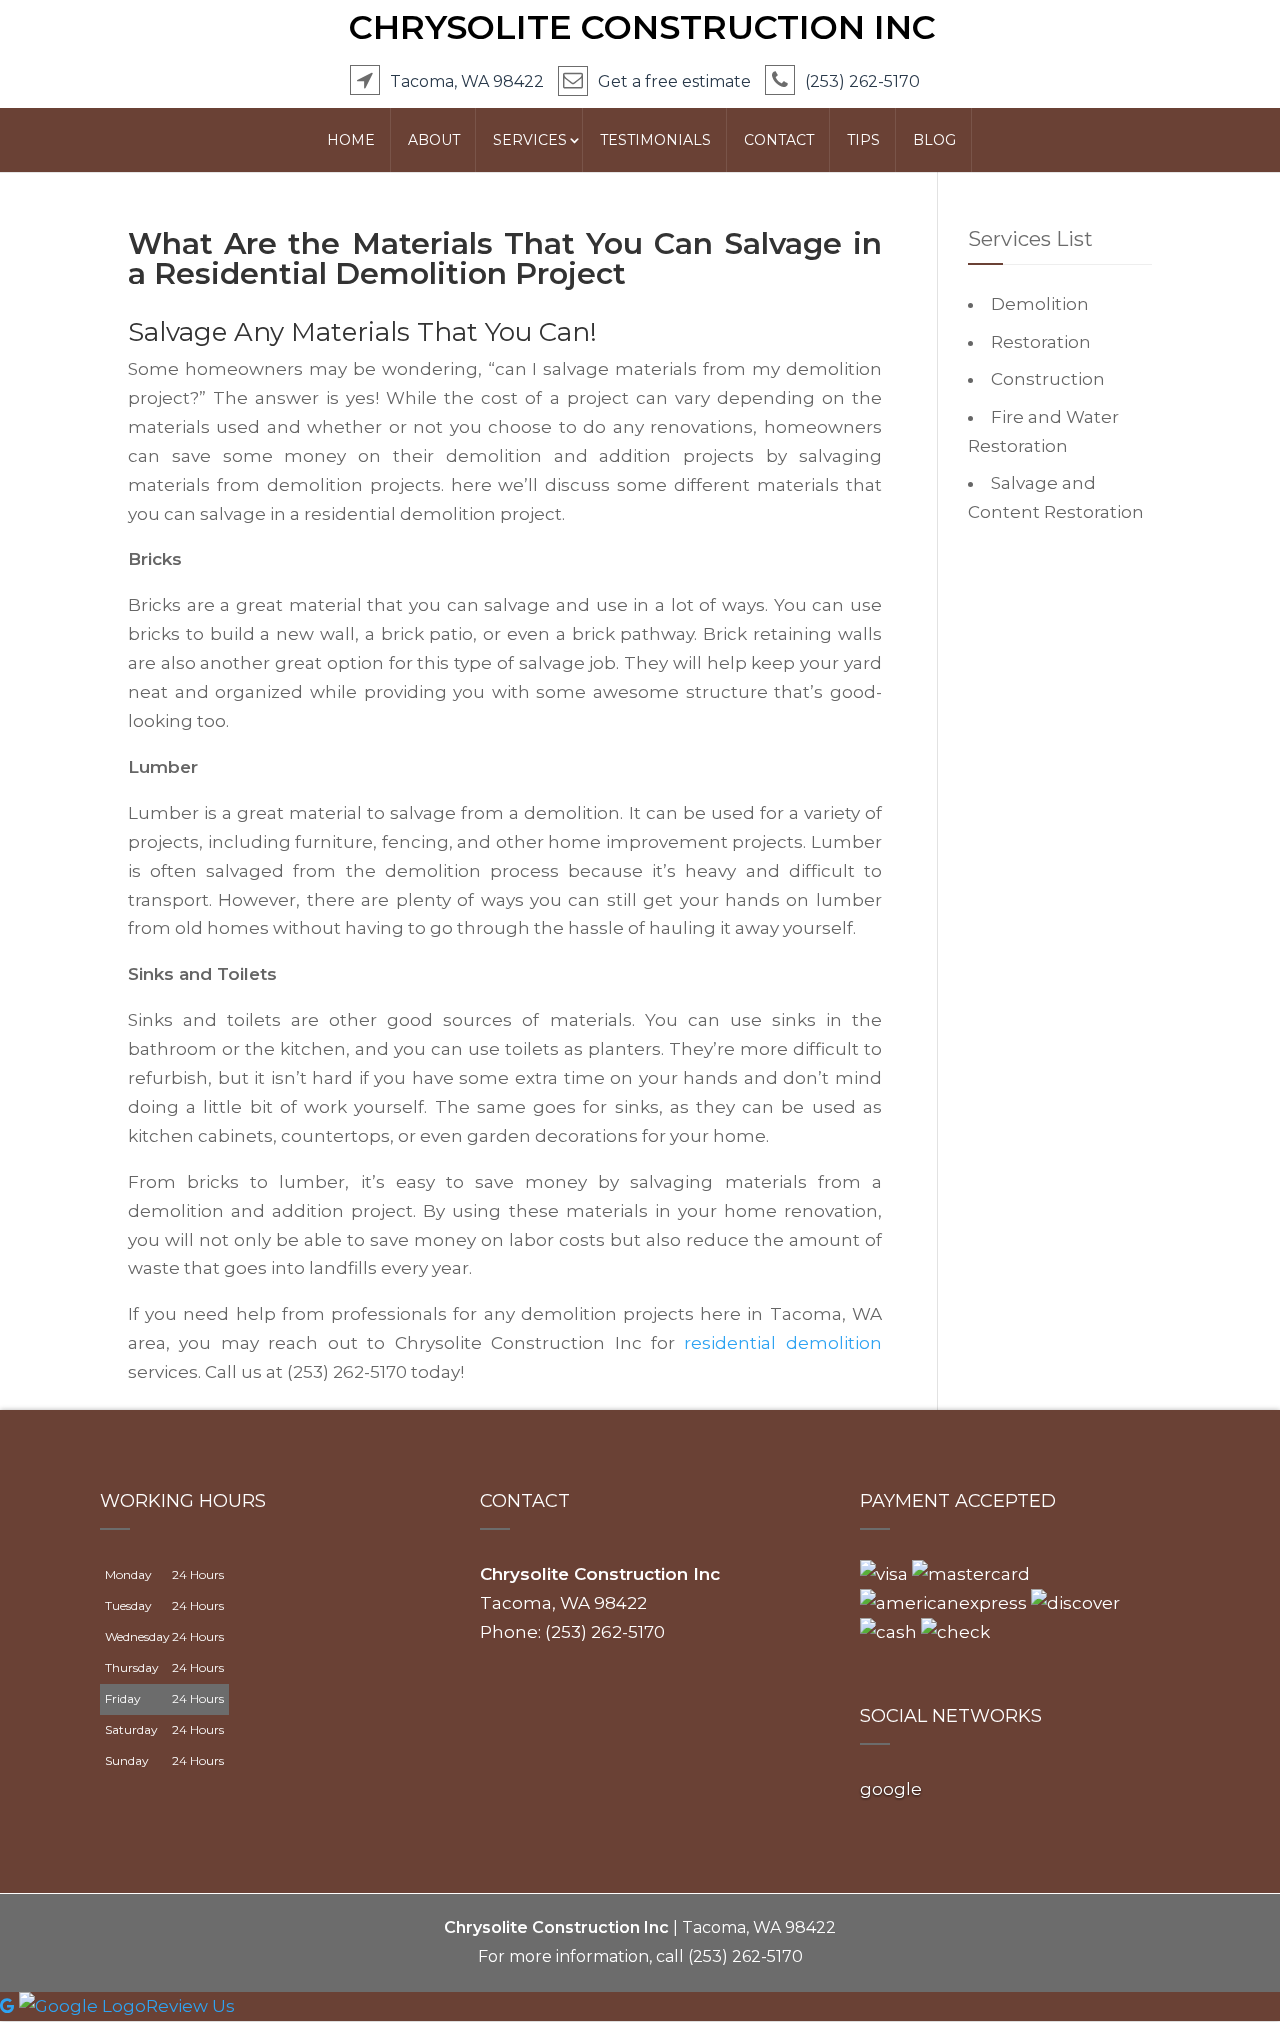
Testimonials (655, 140)
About (434, 140)
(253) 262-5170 (862, 81)
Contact (779, 140)
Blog (934, 140)
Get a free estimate (674, 81)
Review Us (190, 2006)
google (891, 1789)
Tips (863, 140)
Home (351, 140)
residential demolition (782, 1343)
